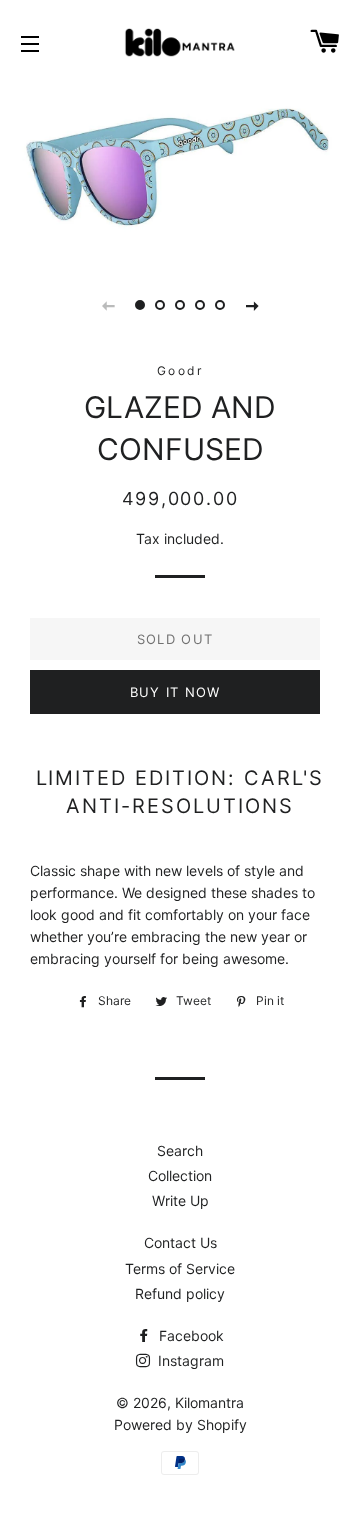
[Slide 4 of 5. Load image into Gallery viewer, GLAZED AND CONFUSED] (200, 305)
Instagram (189, 1360)
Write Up (180, 1200)
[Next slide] (252, 305)
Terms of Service (180, 1268)
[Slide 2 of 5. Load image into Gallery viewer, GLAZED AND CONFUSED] (160, 305)
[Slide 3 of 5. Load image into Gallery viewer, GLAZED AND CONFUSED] (180, 305)
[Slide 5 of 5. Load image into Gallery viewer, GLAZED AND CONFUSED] (220, 305)
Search (180, 1150)
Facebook (189, 1335)
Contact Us (180, 1242)
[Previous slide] (108, 305)
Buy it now (175, 692)
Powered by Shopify (180, 1424)
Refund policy (180, 1293)
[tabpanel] (180, 169)
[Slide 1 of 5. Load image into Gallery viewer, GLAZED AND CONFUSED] (140, 305)
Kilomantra (209, 1402)
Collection (180, 1175)
